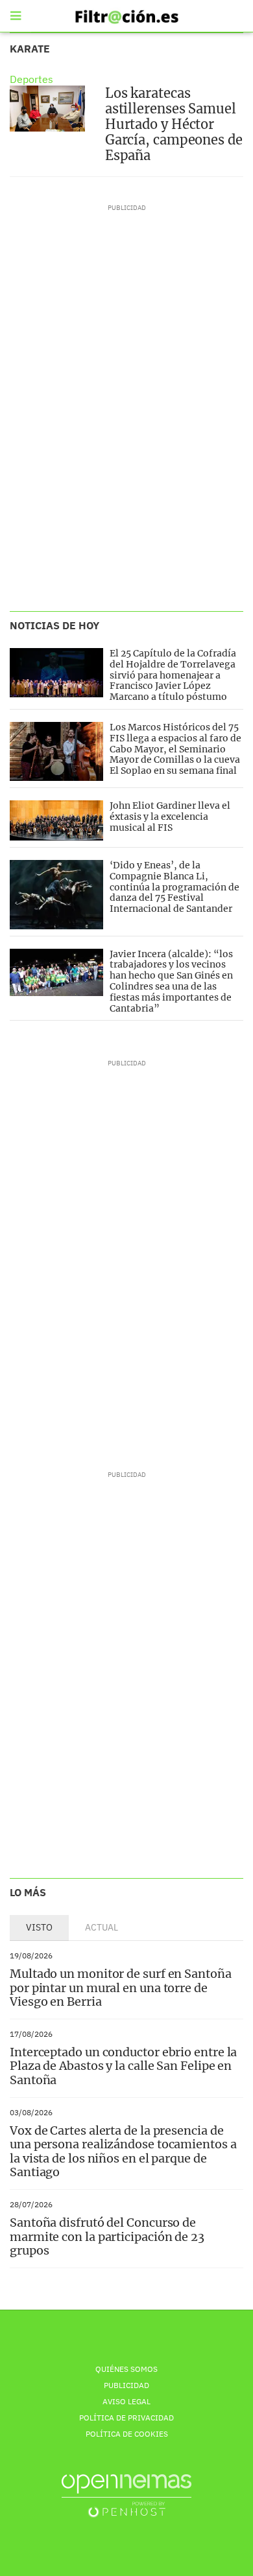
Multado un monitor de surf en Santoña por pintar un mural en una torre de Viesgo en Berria (121, 1988)
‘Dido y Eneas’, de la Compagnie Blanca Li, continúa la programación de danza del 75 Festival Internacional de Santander (175, 887)
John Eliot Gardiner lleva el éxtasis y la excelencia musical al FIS (170, 817)
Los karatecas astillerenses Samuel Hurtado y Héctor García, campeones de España (174, 124)
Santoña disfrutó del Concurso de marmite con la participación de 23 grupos (107, 2236)
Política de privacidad (126, 2418)
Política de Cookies (127, 2434)
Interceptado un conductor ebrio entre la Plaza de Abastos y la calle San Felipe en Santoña (123, 2066)
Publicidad (126, 2385)
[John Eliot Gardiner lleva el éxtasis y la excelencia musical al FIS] (56, 820)
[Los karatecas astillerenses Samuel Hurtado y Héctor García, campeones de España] (47, 109)
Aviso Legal (126, 2401)
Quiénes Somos (126, 2369)
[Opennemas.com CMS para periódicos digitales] (126, 2495)
